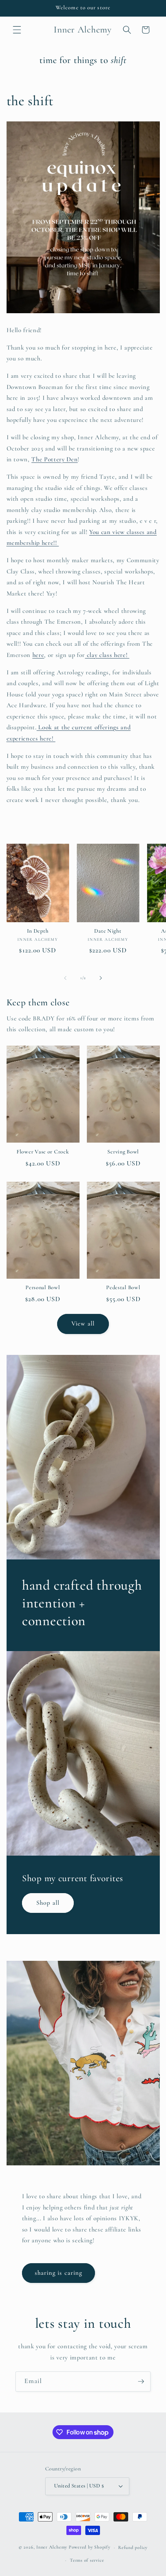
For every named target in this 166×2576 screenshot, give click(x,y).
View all (83, 1324)
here (38, 655)
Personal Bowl (43, 1287)
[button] (17, 30)
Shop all (48, 1903)
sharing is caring (59, 2273)
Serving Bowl (123, 1152)
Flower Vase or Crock (43, 1152)
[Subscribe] (141, 2382)
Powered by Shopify (90, 2547)
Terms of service (87, 2560)
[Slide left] (65, 978)
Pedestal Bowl (123, 1287)
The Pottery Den (54, 459)
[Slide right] (101, 978)
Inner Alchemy (53, 2547)
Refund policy (133, 2547)
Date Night (108, 931)
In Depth (38, 931)
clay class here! (107, 655)
